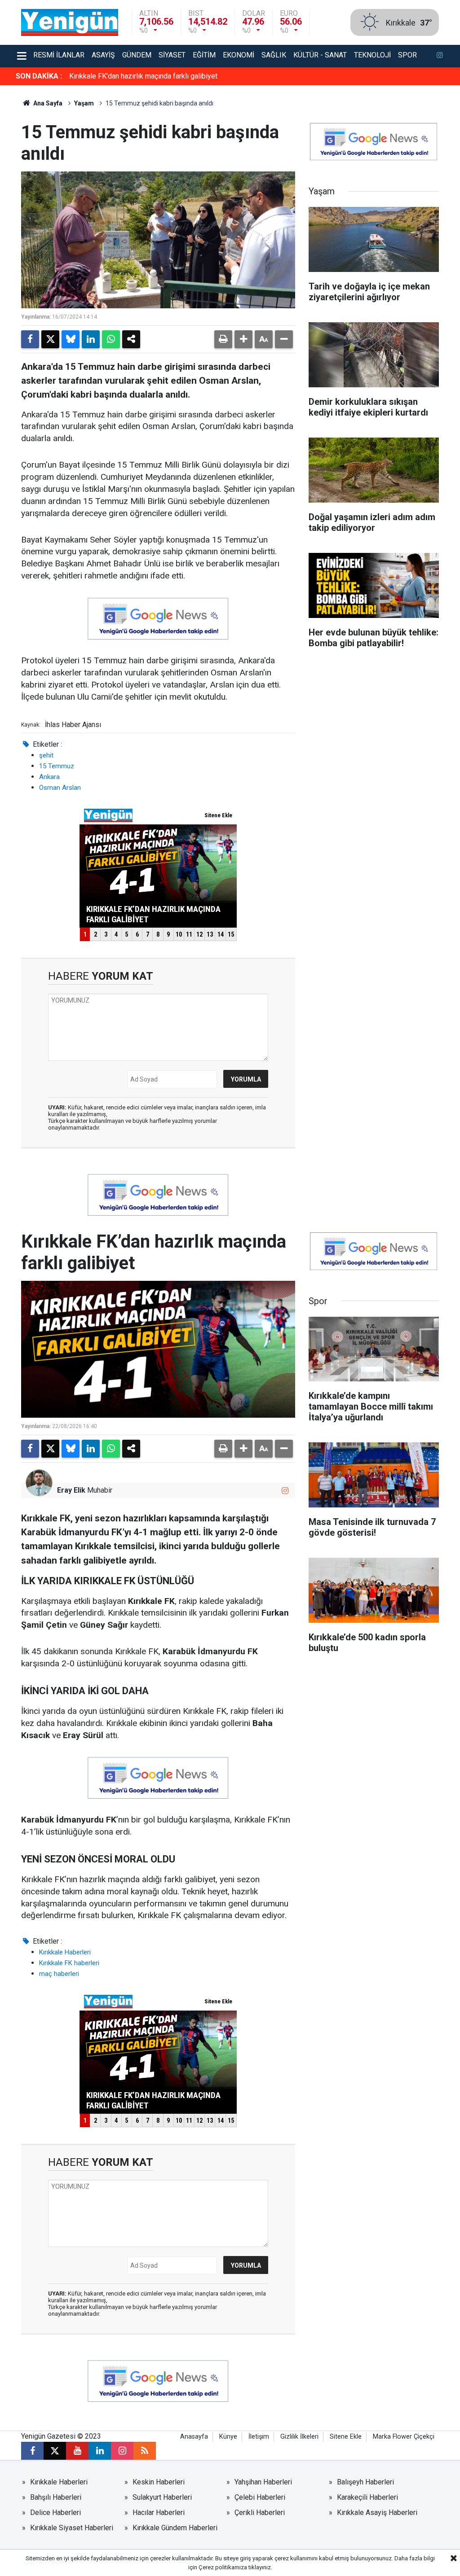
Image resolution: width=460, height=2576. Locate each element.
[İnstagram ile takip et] (440, 56)
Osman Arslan (60, 788)
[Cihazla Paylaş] (131, 339)
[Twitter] (50, 339)
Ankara (49, 777)
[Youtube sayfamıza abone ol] (77, 2451)
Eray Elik (71, 1490)
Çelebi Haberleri (260, 2497)
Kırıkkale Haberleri (65, 1952)
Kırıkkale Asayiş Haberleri (377, 2512)
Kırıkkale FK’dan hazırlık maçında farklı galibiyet (143, 76)
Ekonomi (239, 55)
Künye (228, 2437)
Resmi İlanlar (59, 55)
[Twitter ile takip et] (55, 2451)
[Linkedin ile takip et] (100, 2451)
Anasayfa (194, 2437)
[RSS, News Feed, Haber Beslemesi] (145, 2451)
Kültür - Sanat (320, 55)
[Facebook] (30, 339)
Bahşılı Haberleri (56, 2497)
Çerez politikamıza (223, 2567)
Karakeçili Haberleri (367, 2497)
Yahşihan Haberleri (263, 2482)
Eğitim (204, 55)
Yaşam (84, 103)
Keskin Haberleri (159, 2482)
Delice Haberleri (55, 2512)
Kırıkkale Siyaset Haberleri (72, 2528)
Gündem (137, 55)
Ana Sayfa (47, 103)
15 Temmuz (57, 766)
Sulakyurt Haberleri (162, 2497)
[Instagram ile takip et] (285, 1491)
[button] (243, 339)
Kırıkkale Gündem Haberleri (175, 2528)
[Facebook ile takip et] (32, 2451)
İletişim (259, 2437)
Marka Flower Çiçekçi (404, 2437)
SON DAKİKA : (39, 76)
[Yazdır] (223, 339)
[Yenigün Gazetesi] (70, 22)
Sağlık (274, 55)
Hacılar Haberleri (159, 2512)
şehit (46, 755)
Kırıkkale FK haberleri (69, 1963)
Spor (407, 55)
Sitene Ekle (346, 2437)
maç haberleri (59, 1974)
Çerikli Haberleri (260, 2512)
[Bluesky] (71, 339)
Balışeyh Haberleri (365, 2482)
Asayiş (103, 55)
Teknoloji (372, 55)
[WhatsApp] (111, 339)
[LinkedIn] (91, 339)
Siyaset (172, 55)
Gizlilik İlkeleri (299, 2437)
